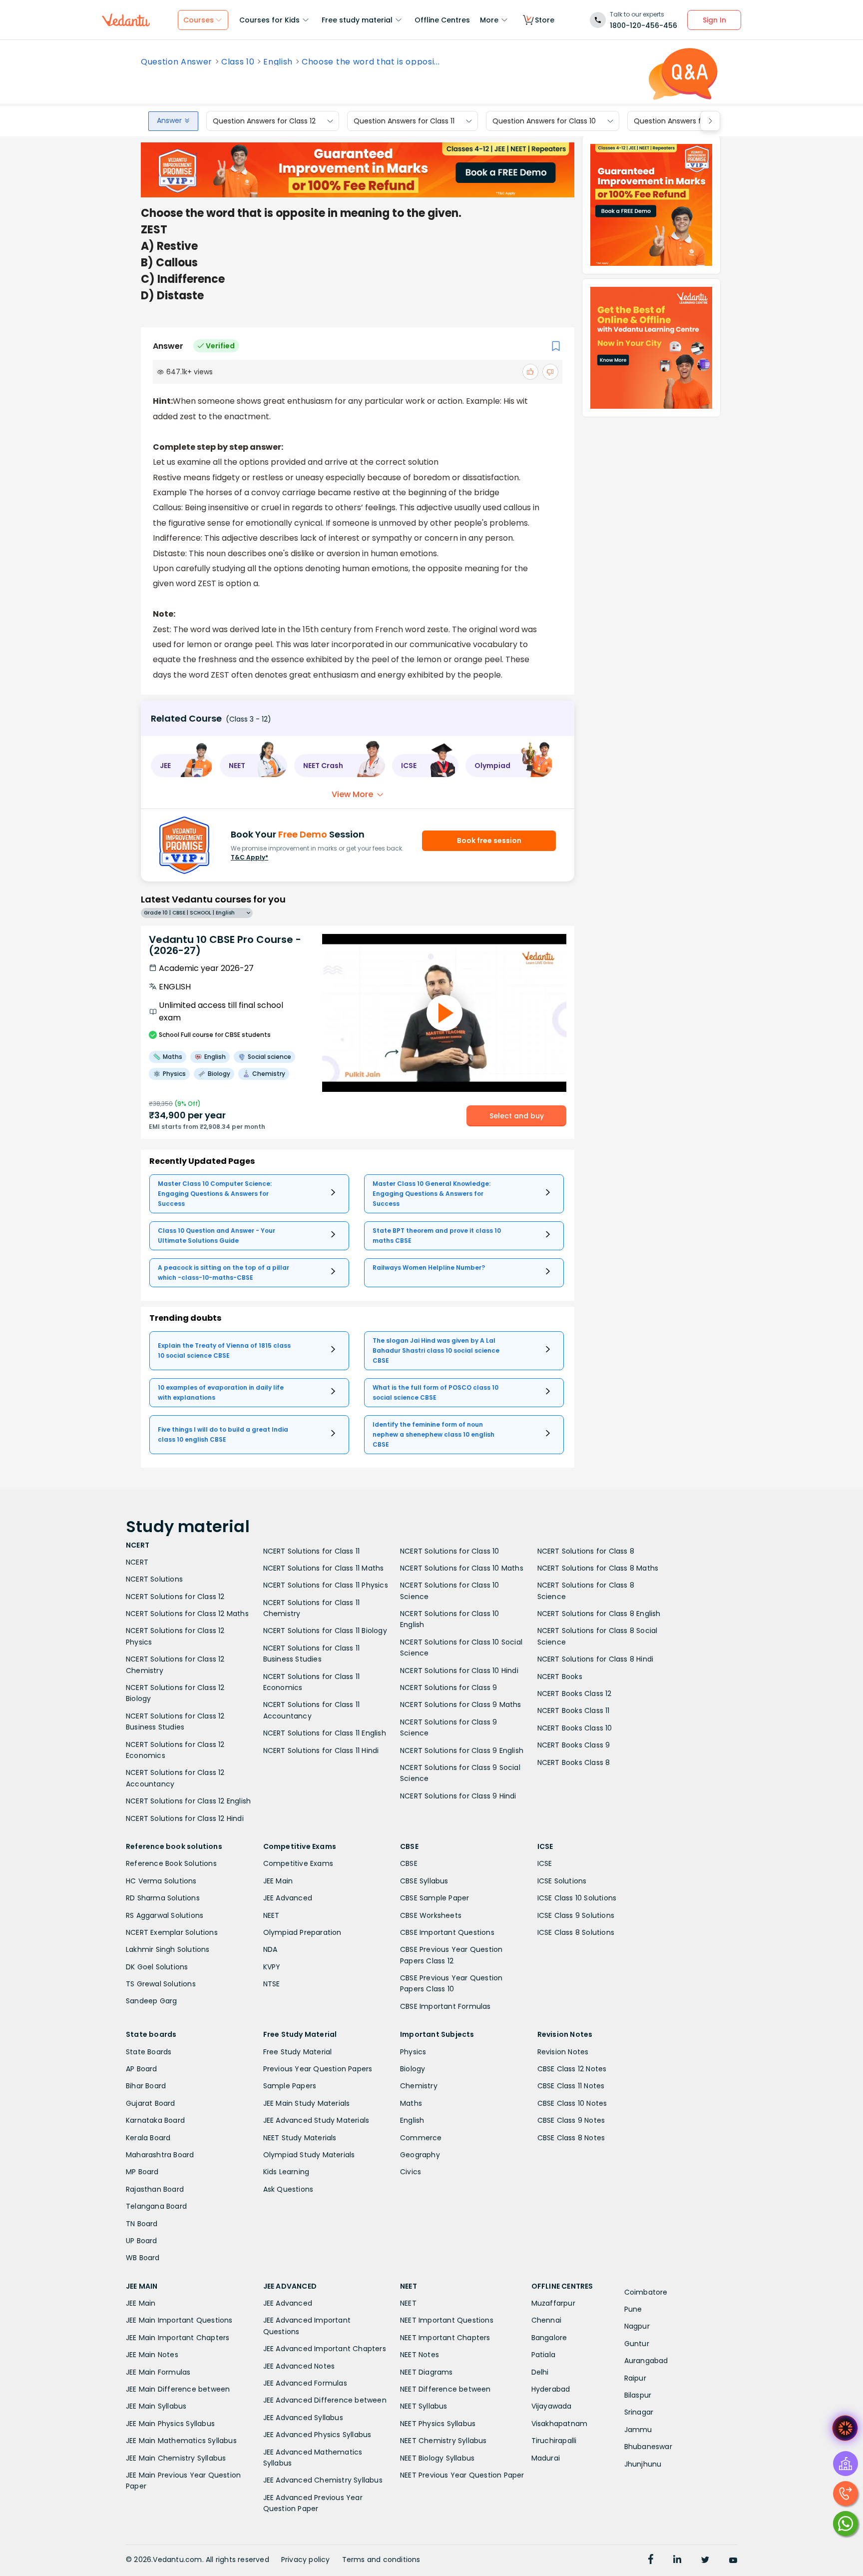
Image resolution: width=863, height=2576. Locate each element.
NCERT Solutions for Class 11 (312, 1551)
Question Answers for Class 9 (684, 121)
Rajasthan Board (155, 2189)
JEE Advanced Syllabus (303, 2418)
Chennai (546, 2320)
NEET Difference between (445, 2389)
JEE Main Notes (152, 2355)
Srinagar (639, 2412)
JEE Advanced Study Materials (316, 2120)
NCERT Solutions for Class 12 (175, 1597)
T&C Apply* (249, 857)
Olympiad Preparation (302, 1932)
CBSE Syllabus (424, 1881)
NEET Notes (420, 2355)
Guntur (637, 2344)
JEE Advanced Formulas (305, 2383)
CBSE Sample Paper (434, 1898)
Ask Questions (288, 2189)
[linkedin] (677, 2561)
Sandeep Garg (151, 2001)
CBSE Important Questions (447, 1932)
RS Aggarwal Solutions (165, 1915)
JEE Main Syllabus (156, 2406)
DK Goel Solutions (157, 1967)
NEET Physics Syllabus (438, 2424)
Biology (413, 2069)
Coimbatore (646, 2292)
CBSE (409, 1863)
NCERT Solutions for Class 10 (450, 1551)
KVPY (272, 1967)
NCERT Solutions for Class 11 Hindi (321, 1750)
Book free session (489, 841)
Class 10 (238, 62)
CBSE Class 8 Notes (571, 2138)
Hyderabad (551, 2389)
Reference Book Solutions (171, 1863)
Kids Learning (286, 2172)
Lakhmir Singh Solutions (168, 1949)
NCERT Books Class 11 (574, 1711)
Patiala (543, 2355)
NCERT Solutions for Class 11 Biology (325, 1631)
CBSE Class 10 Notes (572, 2103)
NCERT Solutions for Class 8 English (599, 1614)
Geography (420, 2155)
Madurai (546, 2458)
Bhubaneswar (648, 2447)
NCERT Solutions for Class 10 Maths (462, 1568)
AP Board (142, 2069)
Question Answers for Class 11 (404, 121)
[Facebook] (651, 2561)
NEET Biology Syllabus (437, 2458)
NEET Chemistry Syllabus (443, 2441)
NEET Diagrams (427, 2372)
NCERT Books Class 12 (575, 1694)
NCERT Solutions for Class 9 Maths (461, 1705)
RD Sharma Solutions (163, 1898)
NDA (270, 1949)
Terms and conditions (381, 2560)
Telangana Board (156, 2206)
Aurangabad (646, 2361)
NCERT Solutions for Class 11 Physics (326, 1585)
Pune (633, 2309)
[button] (182, 766)
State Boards (149, 2052)
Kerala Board (148, 2138)
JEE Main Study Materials (307, 2103)
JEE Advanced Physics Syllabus (317, 2435)
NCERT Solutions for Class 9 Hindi (458, 1796)
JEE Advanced (288, 1898)
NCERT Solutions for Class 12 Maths (187, 1614)
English (278, 62)
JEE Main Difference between (178, 2389)
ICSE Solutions (562, 1881)
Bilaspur (638, 2395)
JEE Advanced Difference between (325, 2400)
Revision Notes (563, 2052)
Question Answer (177, 62)
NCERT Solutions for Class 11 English (325, 1733)
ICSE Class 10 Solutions (577, 1898)
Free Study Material (298, 2052)
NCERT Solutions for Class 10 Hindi (459, 1671)
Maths (411, 2103)
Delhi (540, 2372)
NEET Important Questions (447, 2320)
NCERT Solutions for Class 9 (448, 1688)
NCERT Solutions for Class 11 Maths (324, 1568)
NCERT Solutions (154, 1579)
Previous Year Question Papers (318, 2069)
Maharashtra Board (160, 2155)
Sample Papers (290, 2086)
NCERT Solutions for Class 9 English (462, 1750)
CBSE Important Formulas (445, 2006)
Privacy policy (306, 2560)
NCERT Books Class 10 (575, 1728)
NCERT (137, 1562)
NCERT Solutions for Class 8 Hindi (596, 1659)
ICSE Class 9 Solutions (576, 1915)
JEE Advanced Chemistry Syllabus (323, 2480)
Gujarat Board (151, 2103)
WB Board (143, 2258)
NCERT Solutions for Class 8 (586, 1551)
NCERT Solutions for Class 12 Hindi (185, 1818)
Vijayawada (552, 2406)
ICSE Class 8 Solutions (576, 1932)
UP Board (142, 2241)
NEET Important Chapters (445, 2338)
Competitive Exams (298, 1863)
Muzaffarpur (553, 2303)
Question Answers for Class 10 (544, 121)
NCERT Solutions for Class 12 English (188, 1801)
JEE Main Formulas (158, 2372)
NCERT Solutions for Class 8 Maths (598, 1568)
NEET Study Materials (300, 2138)
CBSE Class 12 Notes (572, 2069)
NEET (271, 1915)
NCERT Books (560, 1677)
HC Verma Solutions (161, 1881)
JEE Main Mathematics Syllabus (181, 2441)
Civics (411, 2172)
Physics (413, 2052)
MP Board (142, 2172)
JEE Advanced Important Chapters (325, 2349)
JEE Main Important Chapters (178, 2338)
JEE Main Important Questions (179, 2320)
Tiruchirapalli (554, 2441)
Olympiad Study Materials (309, 2155)
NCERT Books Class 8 (574, 1762)
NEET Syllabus (424, 2406)
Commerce (421, 2138)
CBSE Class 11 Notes (571, 2086)
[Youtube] (733, 2561)
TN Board (142, 2224)
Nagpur (637, 2326)
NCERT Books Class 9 (574, 1745)
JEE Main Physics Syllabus (170, 2424)
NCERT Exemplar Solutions (172, 1932)
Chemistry (419, 2086)
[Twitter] (705, 2561)
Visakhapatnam (560, 2424)
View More (352, 794)
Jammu (638, 2430)
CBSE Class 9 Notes (571, 2120)
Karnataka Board (155, 2120)
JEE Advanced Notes (299, 2366)
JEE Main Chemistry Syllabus (176, 2458)
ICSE (545, 1863)
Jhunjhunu (643, 2464)
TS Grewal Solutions (161, 1984)
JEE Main (278, 1881)
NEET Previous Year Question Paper (462, 2475)
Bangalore (549, 2338)
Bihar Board (146, 2086)
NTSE (272, 1984)
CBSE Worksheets (431, 1915)
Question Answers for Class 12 (264, 121)
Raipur (635, 2378)
